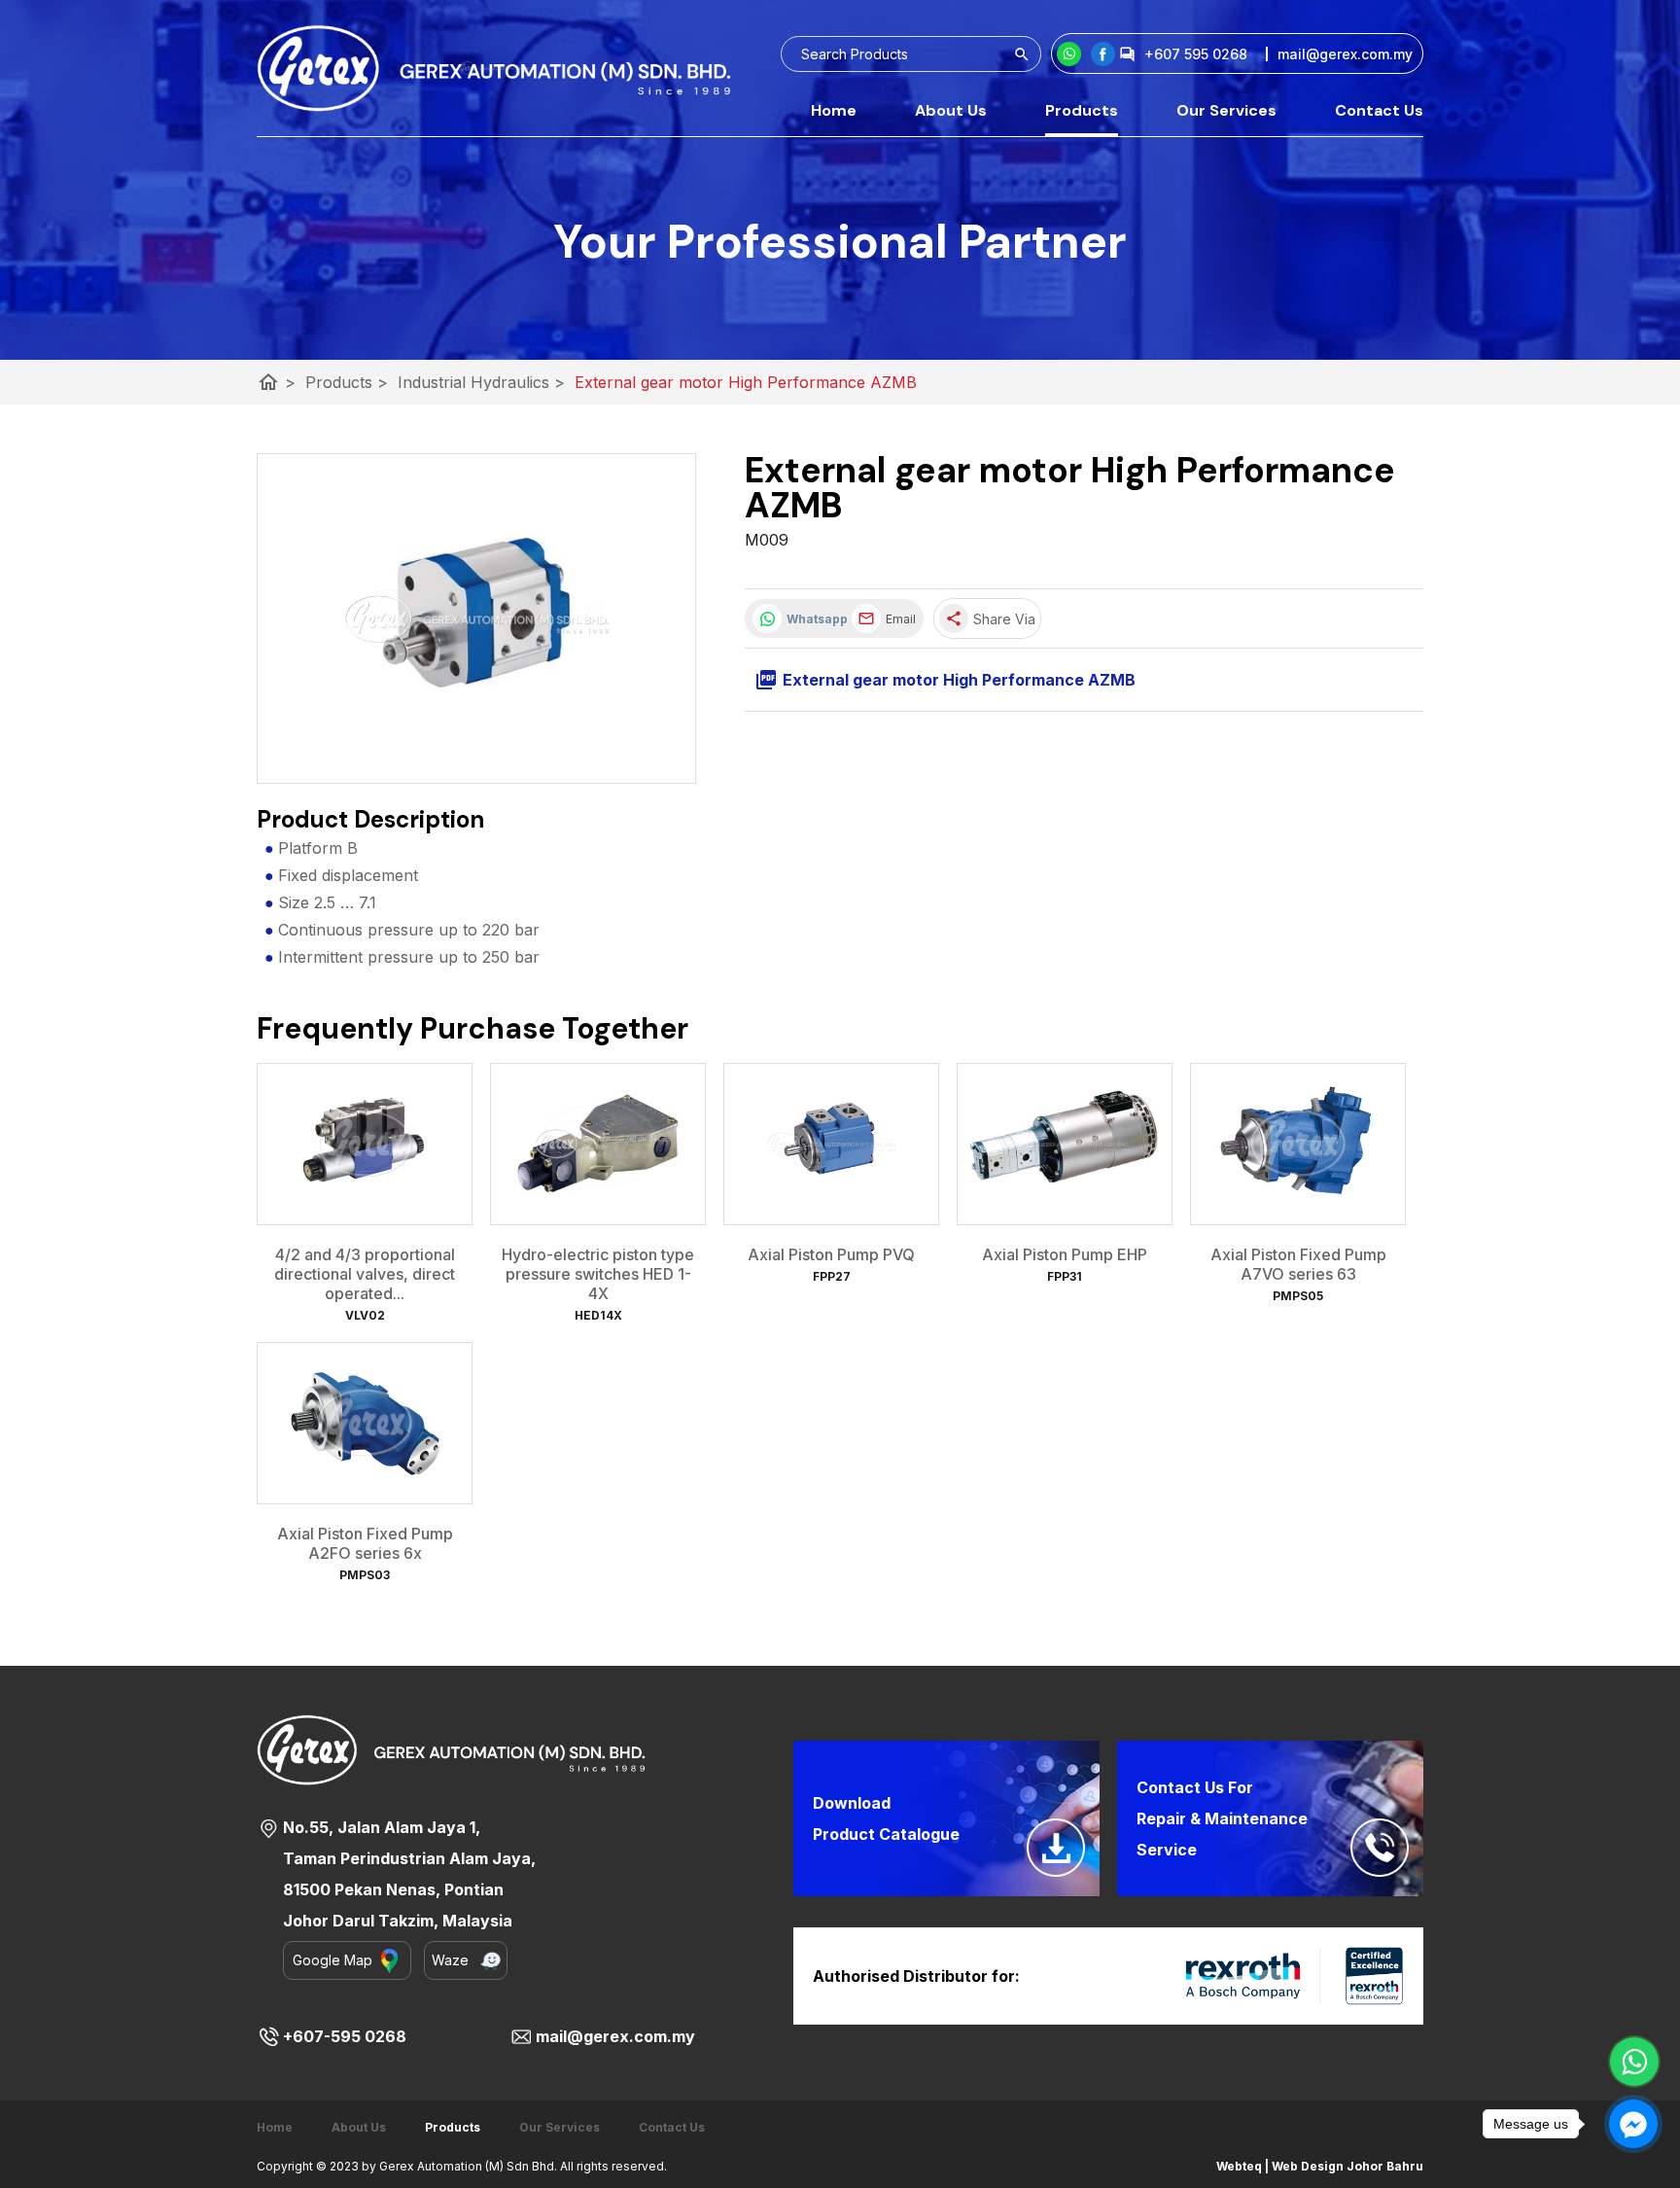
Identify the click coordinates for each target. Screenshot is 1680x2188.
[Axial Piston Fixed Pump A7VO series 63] (1298, 1144)
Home (834, 110)
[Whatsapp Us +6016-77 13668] (1634, 2062)
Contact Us (1379, 110)
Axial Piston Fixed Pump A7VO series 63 (1298, 1264)
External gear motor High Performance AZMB (746, 382)
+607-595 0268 (345, 2036)
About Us (951, 110)
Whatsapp (814, 619)
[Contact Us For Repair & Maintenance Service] (1380, 1848)
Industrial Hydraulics (481, 382)
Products (1082, 110)
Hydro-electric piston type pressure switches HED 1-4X (598, 1274)
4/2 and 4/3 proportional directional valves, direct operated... (365, 1274)
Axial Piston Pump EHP (1065, 1254)
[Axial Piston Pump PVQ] (831, 1144)
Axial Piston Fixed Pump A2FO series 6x (365, 1543)
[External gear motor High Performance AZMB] (476, 618)
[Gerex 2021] (494, 68)
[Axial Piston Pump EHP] (1065, 1144)
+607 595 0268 (1196, 54)
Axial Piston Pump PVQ (831, 1254)
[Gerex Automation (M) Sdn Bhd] (1103, 54)
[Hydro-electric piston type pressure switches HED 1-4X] (598, 1144)
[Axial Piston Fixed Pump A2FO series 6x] (365, 1423)
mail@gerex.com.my (615, 2036)
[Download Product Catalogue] (1056, 1848)
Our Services (1226, 110)
